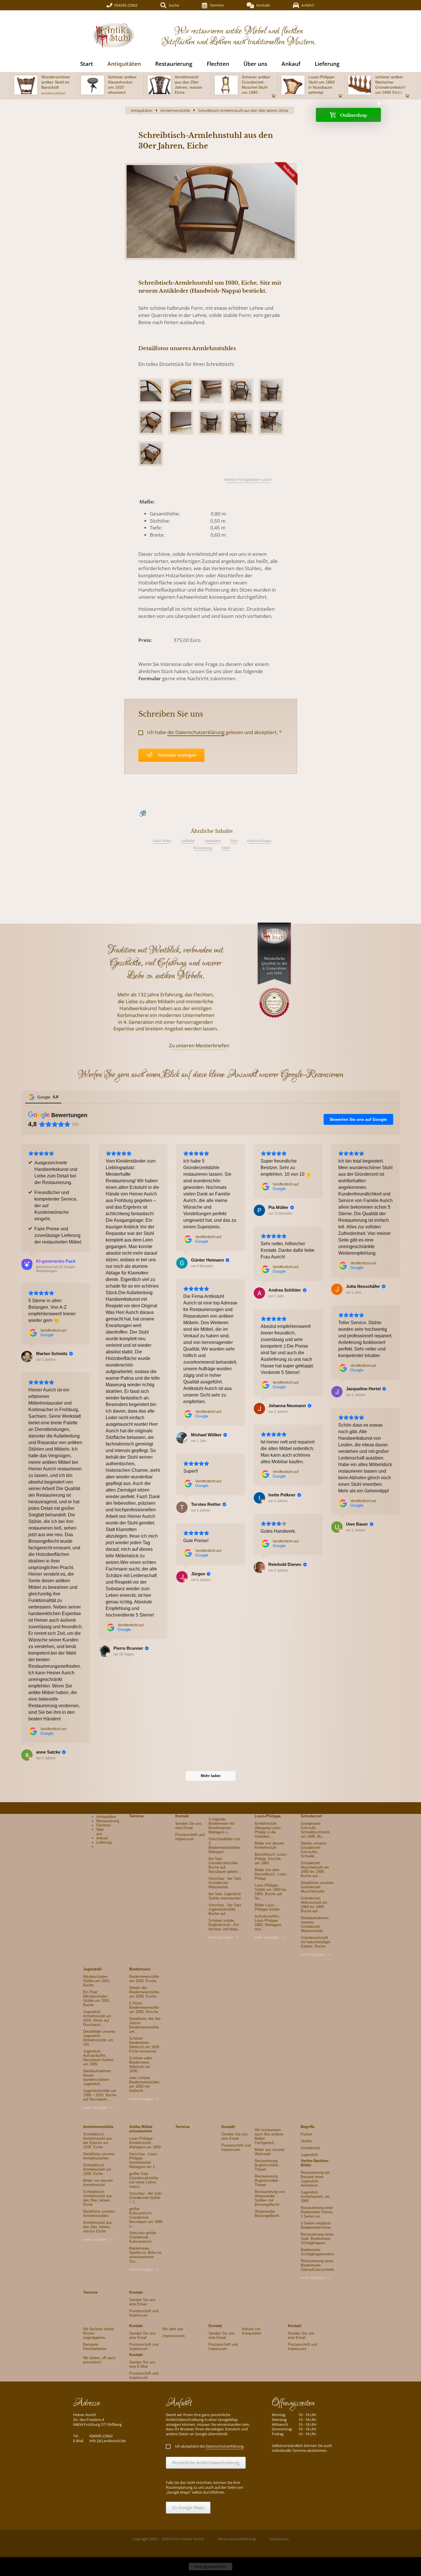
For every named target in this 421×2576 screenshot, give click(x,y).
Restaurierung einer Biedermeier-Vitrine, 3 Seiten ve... (317, 2212)
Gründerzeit (310, 2148)
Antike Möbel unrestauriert (141, 2129)
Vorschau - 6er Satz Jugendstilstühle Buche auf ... (225, 1909)
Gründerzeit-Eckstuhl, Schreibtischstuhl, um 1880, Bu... (316, 1830)
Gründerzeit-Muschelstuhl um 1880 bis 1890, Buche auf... (315, 1869)
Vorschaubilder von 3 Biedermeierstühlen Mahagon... (224, 1845)
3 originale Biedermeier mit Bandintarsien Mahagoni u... (222, 1826)
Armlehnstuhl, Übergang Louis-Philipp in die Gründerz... (268, 1830)
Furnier (306, 2134)
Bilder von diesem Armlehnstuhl (269, 1845)
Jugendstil (92, 1969)
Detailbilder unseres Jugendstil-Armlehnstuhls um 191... (99, 2038)
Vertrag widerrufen (210, 2567)
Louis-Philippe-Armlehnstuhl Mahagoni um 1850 (145, 2143)
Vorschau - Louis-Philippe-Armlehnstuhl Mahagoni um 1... (144, 2160)
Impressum (279, 2539)
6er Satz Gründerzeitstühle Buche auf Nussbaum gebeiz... (225, 1865)
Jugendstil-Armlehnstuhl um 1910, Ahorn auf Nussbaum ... (97, 2018)
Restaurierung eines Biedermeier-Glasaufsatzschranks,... (321, 2265)
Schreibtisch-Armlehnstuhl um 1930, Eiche (97, 2169)
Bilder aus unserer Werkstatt (270, 2152)
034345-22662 (126, 5)
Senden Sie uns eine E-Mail (142, 2364)
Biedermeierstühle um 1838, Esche (144, 1979)
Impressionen (174, 2336)
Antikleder (188, 841)
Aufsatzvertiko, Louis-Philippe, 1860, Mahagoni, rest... (268, 1923)
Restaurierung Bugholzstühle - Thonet (267, 2165)
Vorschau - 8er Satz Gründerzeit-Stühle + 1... (146, 2198)
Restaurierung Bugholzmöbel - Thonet (267, 2181)
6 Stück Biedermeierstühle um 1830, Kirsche (144, 2007)
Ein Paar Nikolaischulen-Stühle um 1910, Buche (97, 1998)
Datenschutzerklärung (237, 2539)
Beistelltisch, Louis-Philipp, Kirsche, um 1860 (271, 1859)
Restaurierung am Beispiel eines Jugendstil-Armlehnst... (315, 2179)
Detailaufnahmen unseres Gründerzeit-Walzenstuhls (315, 1924)
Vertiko (306, 2141)
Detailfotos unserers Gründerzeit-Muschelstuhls (317, 1887)
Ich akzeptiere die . (210, 2446)
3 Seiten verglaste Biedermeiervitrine (316, 2225)
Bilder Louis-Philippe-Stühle (267, 1907)
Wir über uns (173, 2329)
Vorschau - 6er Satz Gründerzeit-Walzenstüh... (225, 1883)
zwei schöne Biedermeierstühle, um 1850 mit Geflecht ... (145, 2084)
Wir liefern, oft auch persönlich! (99, 2360)
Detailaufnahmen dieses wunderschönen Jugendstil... (97, 2077)
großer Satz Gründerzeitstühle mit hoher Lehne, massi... (144, 2180)
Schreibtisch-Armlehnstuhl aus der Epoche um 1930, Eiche (98, 2141)
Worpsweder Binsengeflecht (267, 2214)
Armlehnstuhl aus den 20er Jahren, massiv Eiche (98, 2227)
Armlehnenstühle (175, 110)
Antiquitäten (213, 841)
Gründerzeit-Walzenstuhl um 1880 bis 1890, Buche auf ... (314, 1905)
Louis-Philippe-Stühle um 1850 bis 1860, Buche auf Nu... (271, 1892)
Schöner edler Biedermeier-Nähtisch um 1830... (141, 2065)
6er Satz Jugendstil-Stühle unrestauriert (225, 1896)
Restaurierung (203, 848)
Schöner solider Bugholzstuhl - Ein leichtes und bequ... (225, 1925)
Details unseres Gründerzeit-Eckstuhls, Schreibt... (314, 1850)
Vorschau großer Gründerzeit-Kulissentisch (143, 2237)
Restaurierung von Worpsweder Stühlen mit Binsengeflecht (270, 2198)
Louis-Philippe (268, 1816)
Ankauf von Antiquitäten (252, 2331)
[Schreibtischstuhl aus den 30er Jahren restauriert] (211, 212)
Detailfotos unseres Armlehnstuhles (99, 2156)
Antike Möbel (162, 841)
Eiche (234, 841)
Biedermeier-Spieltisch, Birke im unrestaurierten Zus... (145, 2255)
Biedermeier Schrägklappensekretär (320, 2252)
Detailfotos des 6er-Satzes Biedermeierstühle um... (145, 2025)
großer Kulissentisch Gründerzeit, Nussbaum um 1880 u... (146, 2217)
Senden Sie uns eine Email (188, 1826)
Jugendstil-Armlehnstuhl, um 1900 (315, 2197)
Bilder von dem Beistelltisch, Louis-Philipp (271, 1874)
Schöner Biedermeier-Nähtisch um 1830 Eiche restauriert (144, 2045)
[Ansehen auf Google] (104, 1651)
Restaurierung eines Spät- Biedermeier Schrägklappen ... (317, 2239)
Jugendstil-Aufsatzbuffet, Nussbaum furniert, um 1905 (99, 2058)
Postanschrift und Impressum (190, 1837)
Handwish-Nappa (259, 841)
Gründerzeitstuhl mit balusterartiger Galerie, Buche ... (316, 1942)
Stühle (226, 848)
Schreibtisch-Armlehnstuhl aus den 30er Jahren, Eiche (98, 2198)
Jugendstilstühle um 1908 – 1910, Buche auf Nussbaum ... (100, 2095)
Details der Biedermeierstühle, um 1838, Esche (145, 1992)
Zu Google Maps (188, 2507)
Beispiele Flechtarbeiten (95, 2347)
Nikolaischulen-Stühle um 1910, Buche (97, 1981)
